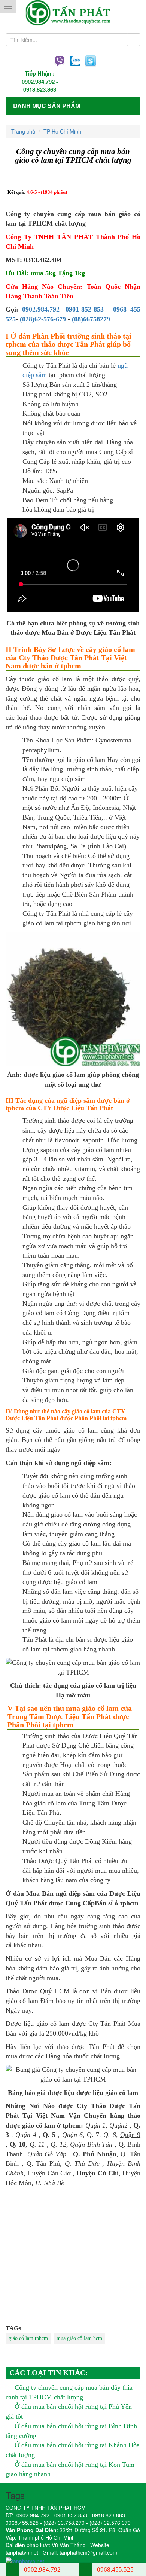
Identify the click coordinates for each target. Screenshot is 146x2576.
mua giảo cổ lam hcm (79, 2338)
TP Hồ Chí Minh (62, 131)
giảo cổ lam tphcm (28, 2338)
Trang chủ (23, 131)
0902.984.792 (38, 82)
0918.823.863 (40, 89)
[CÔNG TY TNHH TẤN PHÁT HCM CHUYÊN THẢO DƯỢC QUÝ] (73, 13)
